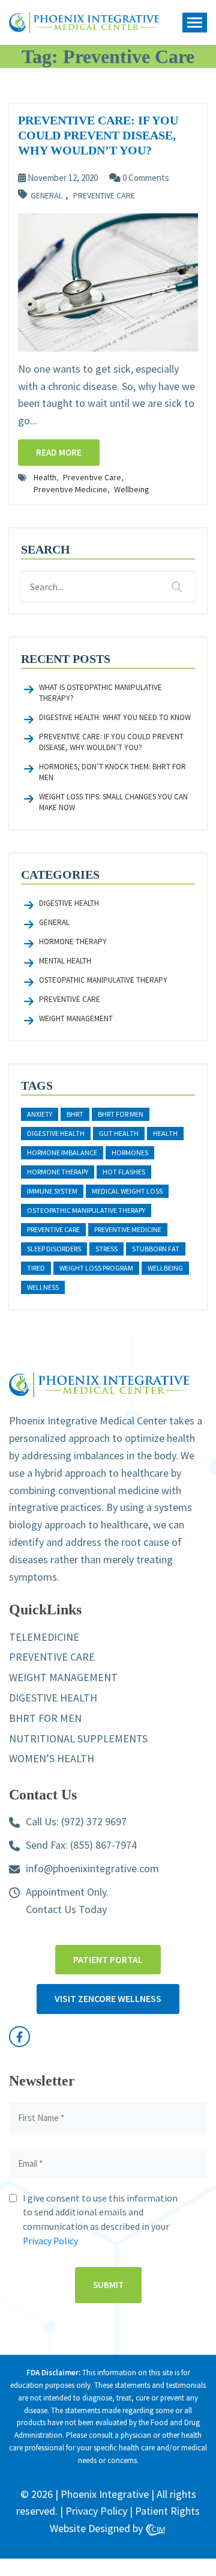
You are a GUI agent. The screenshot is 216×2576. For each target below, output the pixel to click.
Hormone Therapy (73, 942)
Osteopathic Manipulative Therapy (103, 980)
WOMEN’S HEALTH (52, 1758)
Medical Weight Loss (127, 1191)
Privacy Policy (50, 2241)
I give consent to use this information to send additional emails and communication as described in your (100, 2220)
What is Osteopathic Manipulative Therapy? (100, 693)
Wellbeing (132, 489)
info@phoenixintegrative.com (92, 1868)
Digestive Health (69, 903)
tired (36, 1268)
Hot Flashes (124, 1172)
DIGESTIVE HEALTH (53, 1698)
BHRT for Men (121, 1114)
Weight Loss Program (96, 1268)
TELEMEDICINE (44, 1637)
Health (45, 477)
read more (59, 452)
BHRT (75, 1114)
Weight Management (76, 1018)
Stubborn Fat (156, 1249)
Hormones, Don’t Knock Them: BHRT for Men (112, 772)
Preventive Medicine (70, 489)
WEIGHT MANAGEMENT (63, 1677)
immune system (52, 1191)
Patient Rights (167, 2511)
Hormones (130, 1152)
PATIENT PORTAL (108, 1959)
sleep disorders (54, 1249)
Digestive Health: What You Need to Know (115, 717)
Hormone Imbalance (62, 1152)
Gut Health (119, 1133)
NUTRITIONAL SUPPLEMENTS (78, 1738)
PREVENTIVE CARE (52, 1657)
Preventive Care (104, 196)
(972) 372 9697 (94, 1821)
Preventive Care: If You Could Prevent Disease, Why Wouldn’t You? (111, 742)
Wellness (43, 1287)
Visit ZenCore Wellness (108, 1998)
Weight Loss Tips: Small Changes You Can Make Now (113, 802)
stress (106, 1249)
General (46, 196)
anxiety (40, 1114)
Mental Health (65, 961)
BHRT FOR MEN (45, 1718)
